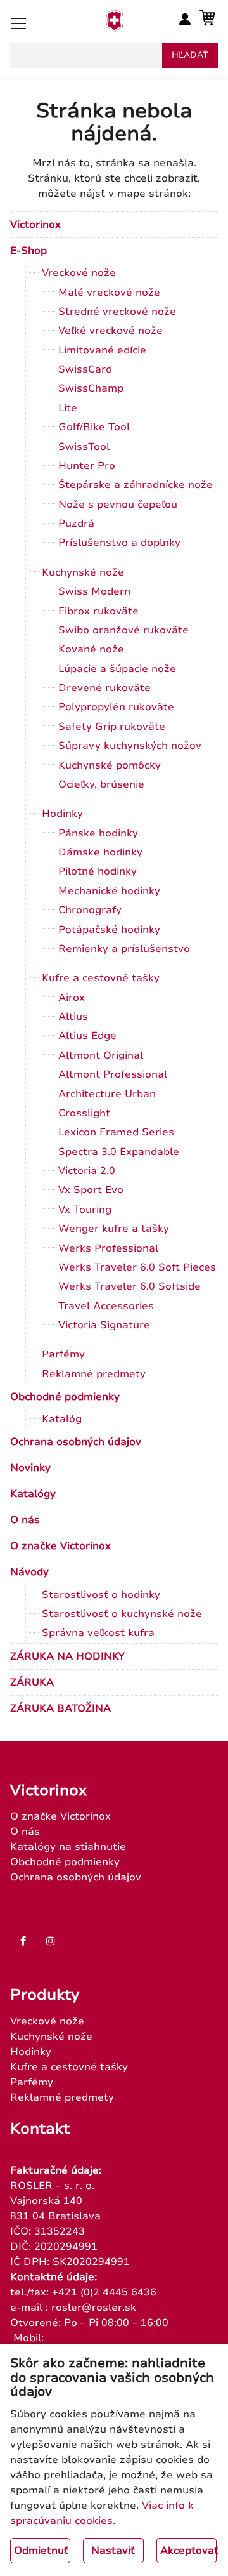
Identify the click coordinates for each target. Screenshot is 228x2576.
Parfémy (63, 1354)
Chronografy (90, 910)
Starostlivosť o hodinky (101, 1595)
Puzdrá (76, 524)
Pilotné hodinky (98, 871)
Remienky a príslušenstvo (124, 949)
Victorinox (35, 225)
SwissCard (85, 369)
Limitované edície (102, 350)
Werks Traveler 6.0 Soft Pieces (137, 1267)
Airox (72, 998)
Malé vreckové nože (109, 293)
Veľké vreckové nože (111, 331)
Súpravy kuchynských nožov (130, 746)
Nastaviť (113, 2551)
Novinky (30, 1468)
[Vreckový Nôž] (114, 29)
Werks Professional (108, 1248)
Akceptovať (188, 2551)
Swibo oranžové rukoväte (123, 630)
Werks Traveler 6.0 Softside (130, 1286)
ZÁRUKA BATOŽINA (60, 1708)
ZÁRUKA (32, 1682)
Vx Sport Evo (91, 1190)
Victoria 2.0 (87, 1171)
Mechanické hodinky (109, 891)
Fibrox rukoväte (98, 611)
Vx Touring (85, 1210)
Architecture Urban (107, 1094)
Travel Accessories (106, 1306)
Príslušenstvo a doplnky (119, 543)
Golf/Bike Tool (94, 427)
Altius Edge (87, 1036)
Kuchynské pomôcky (110, 765)
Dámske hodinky (100, 852)
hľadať (190, 55)
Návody (29, 1572)
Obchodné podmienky (65, 1397)
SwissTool (84, 447)
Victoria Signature (104, 1325)
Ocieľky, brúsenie (101, 784)
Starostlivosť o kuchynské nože (122, 1614)
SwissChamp (91, 388)
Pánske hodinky (98, 833)
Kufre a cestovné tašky (101, 978)
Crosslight (84, 1113)
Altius (73, 1017)
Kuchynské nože (83, 572)
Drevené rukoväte (104, 688)
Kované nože (91, 649)
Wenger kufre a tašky (114, 1229)
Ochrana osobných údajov (76, 1442)
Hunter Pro (87, 466)
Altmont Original (101, 1055)
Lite (68, 408)
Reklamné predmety (94, 1374)
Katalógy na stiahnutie (68, 1847)
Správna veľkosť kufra (98, 1633)
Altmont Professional (113, 1074)
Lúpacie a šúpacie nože (117, 669)
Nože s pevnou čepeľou (118, 505)
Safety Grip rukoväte (112, 727)
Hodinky (62, 814)
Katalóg (62, 1419)
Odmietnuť (41, 2551)
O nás (25, 1520)
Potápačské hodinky (109, 930)
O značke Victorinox (60, 1546)
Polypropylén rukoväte (116, 707)
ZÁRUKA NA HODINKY (67, 1656)
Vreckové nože (79, 273)
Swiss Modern (94, 591)
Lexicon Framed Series (116, 1132)
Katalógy (33, 1494)
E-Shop (28, 251)
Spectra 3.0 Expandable (119, 1152)
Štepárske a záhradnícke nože (136, 485)
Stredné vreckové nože (117, 312)
